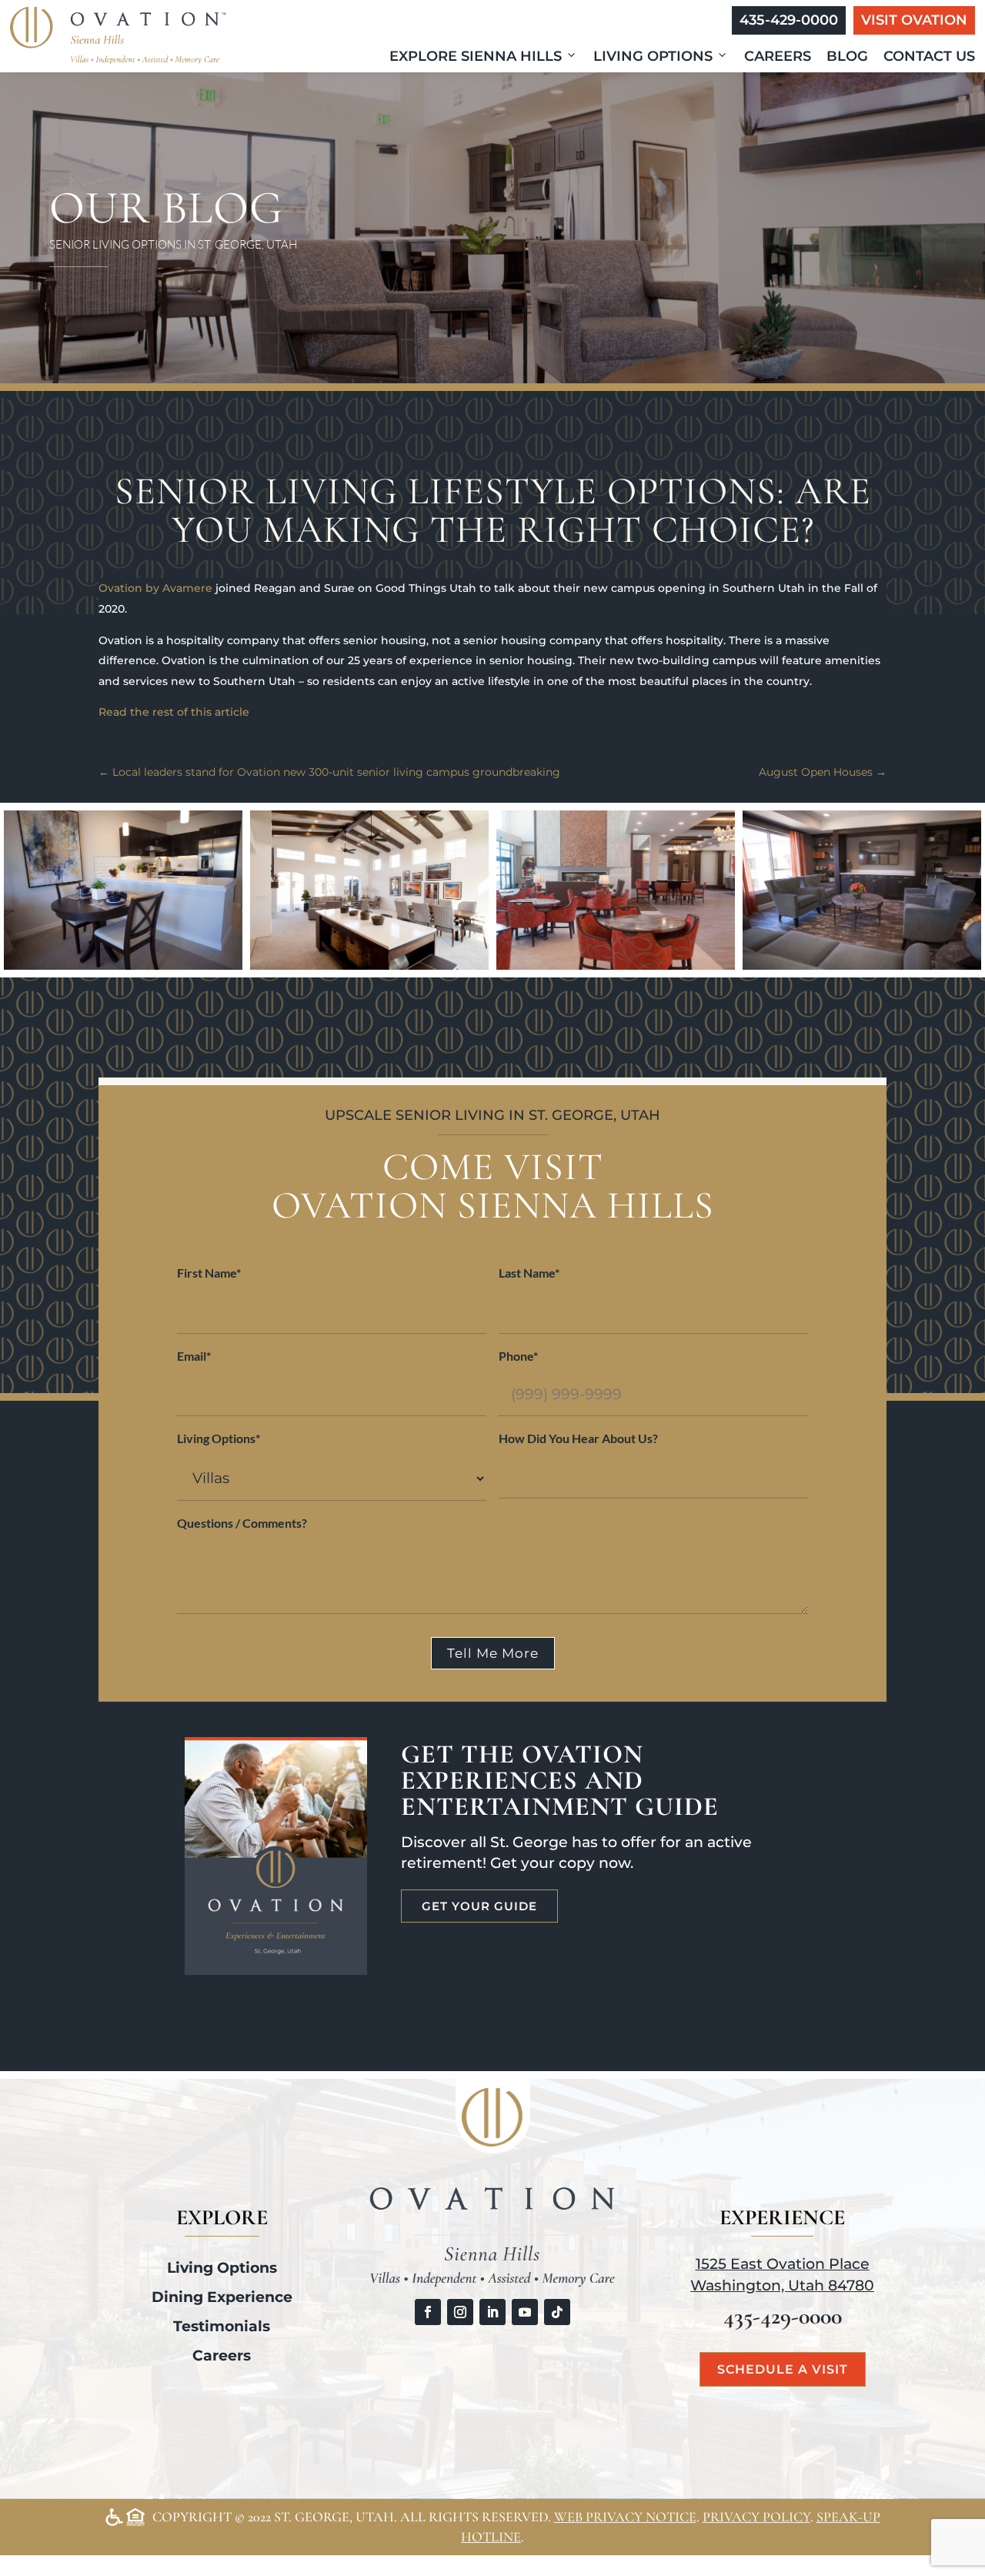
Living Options (653, 56)
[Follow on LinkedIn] (492, 2312)
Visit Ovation (914, 20)
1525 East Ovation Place (783, 2264)
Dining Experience (222, 2297)
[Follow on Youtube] (525, 2312)
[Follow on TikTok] (557, 2312)
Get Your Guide (479, 1906)
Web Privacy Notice (625, 2517)
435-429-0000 (789, 20)
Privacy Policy (756, 2517)
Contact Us (929, 56)
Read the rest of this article (174, 712)
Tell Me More (493, 1653)
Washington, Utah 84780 (782, 2285)
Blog (847, 56)
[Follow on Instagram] (460, 2312)
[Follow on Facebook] (428, 2312)
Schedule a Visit (783, 2369)
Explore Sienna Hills (476, 56)
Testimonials (222, 2326)
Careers (778, 56)
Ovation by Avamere (155, 588)
